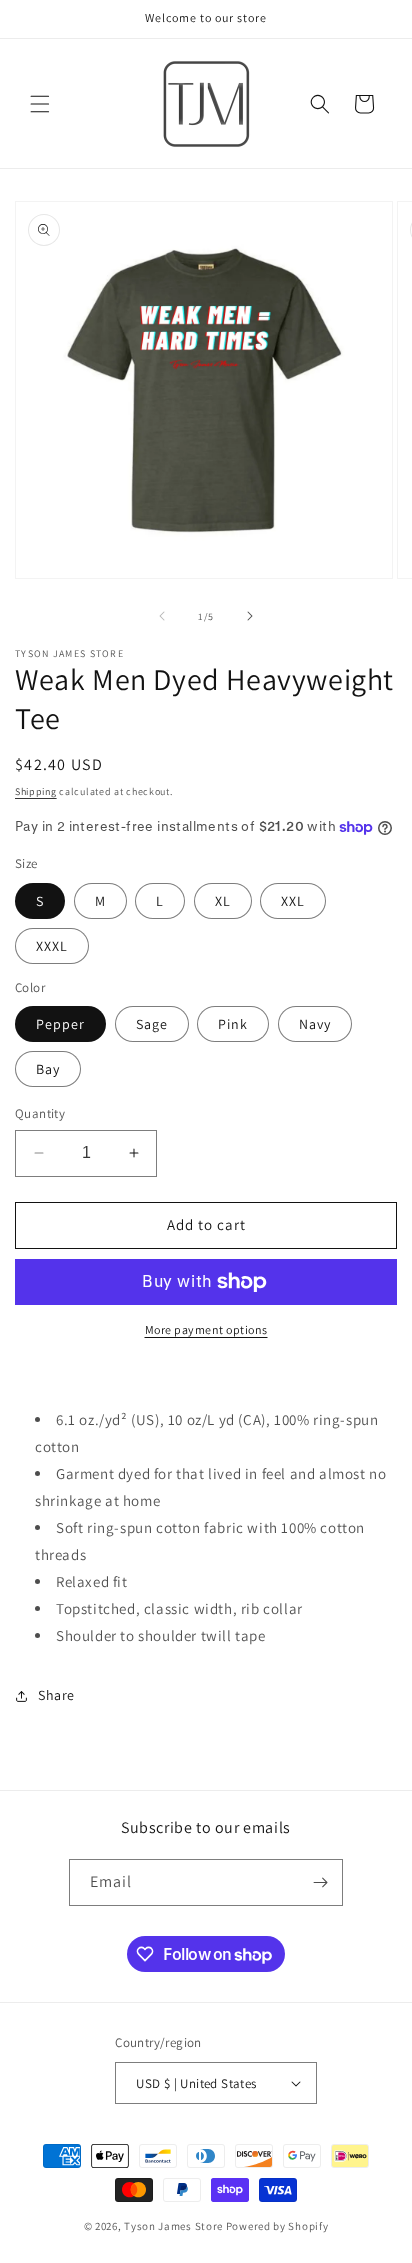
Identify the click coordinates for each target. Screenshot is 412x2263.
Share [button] (56, 1695)
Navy (315, 1024)
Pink (233, 1024)
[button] (40, 104)
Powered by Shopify (277, 2226)
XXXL (52, 946)
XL (223, 901)
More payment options (206, 1329)
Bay (48, 1069)
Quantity (40, 1113)
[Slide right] (250, 616)
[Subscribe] (320, 1882)
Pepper (60, 1024)
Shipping (36, 791)
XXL (293, 901)
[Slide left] (162, 616)
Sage (152, 1024)
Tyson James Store (173, 2226)
